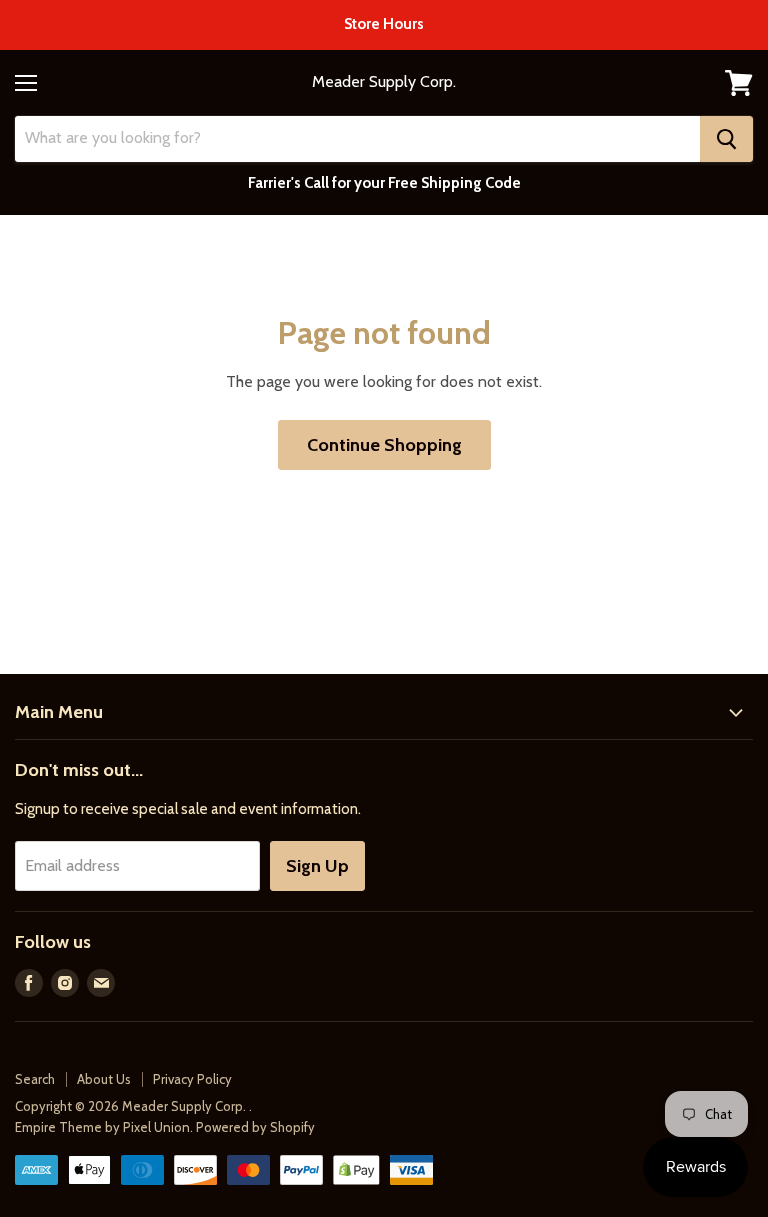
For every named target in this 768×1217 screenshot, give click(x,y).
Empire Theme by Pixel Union (102, 1127)
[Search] (726, 139)
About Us (104, 1079)
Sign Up (317, 866)
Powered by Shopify (255, 1127)
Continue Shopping (384, 445)
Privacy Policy (192, 1079)
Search (35, 1079)
